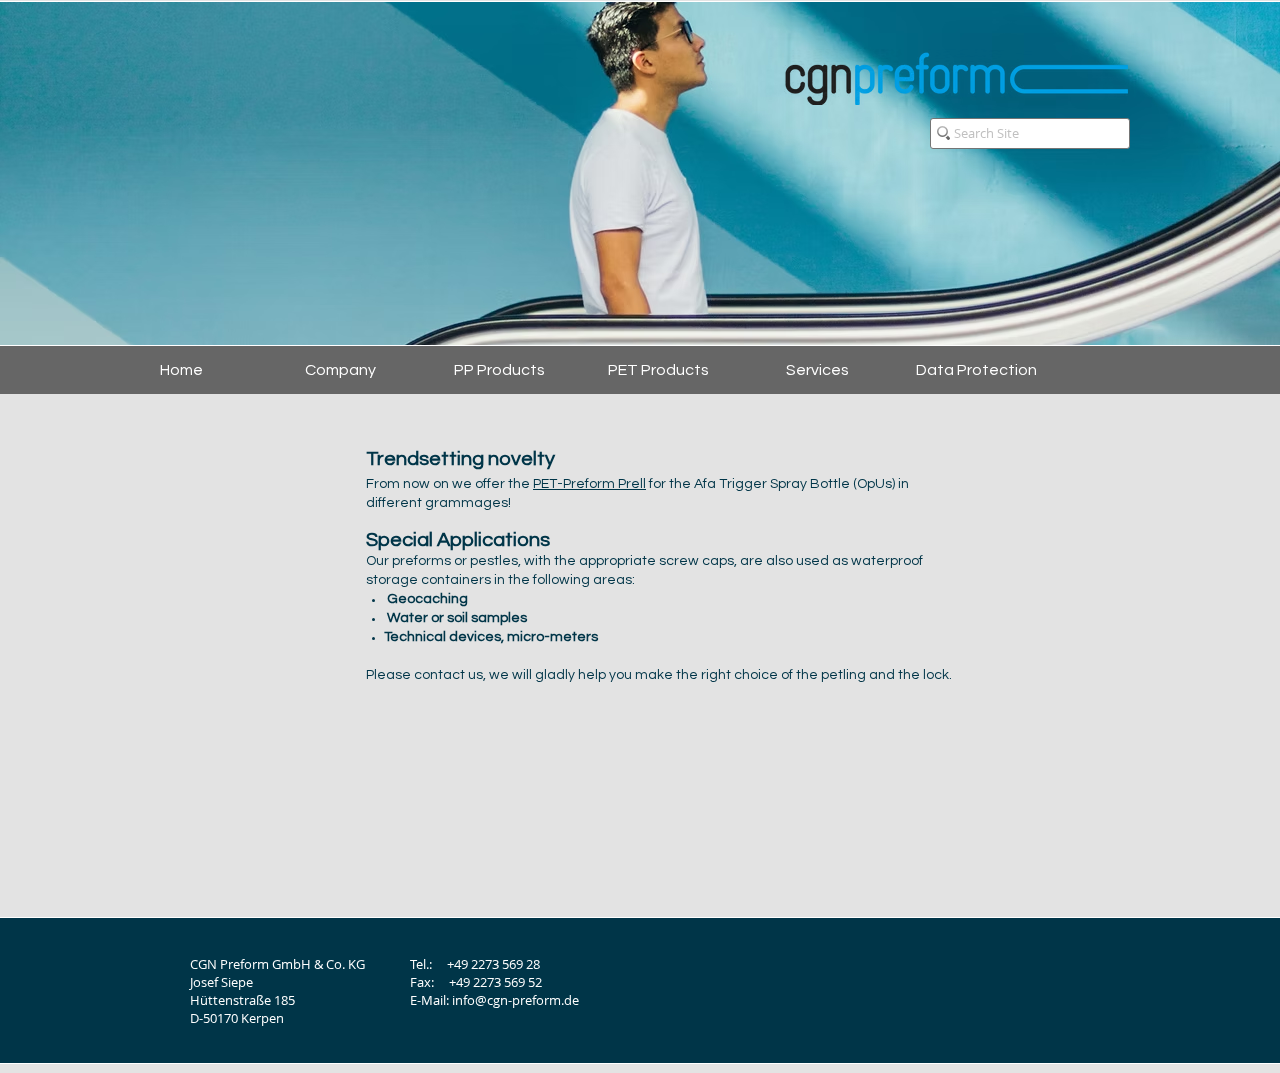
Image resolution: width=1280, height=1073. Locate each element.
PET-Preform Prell (589, 484)
